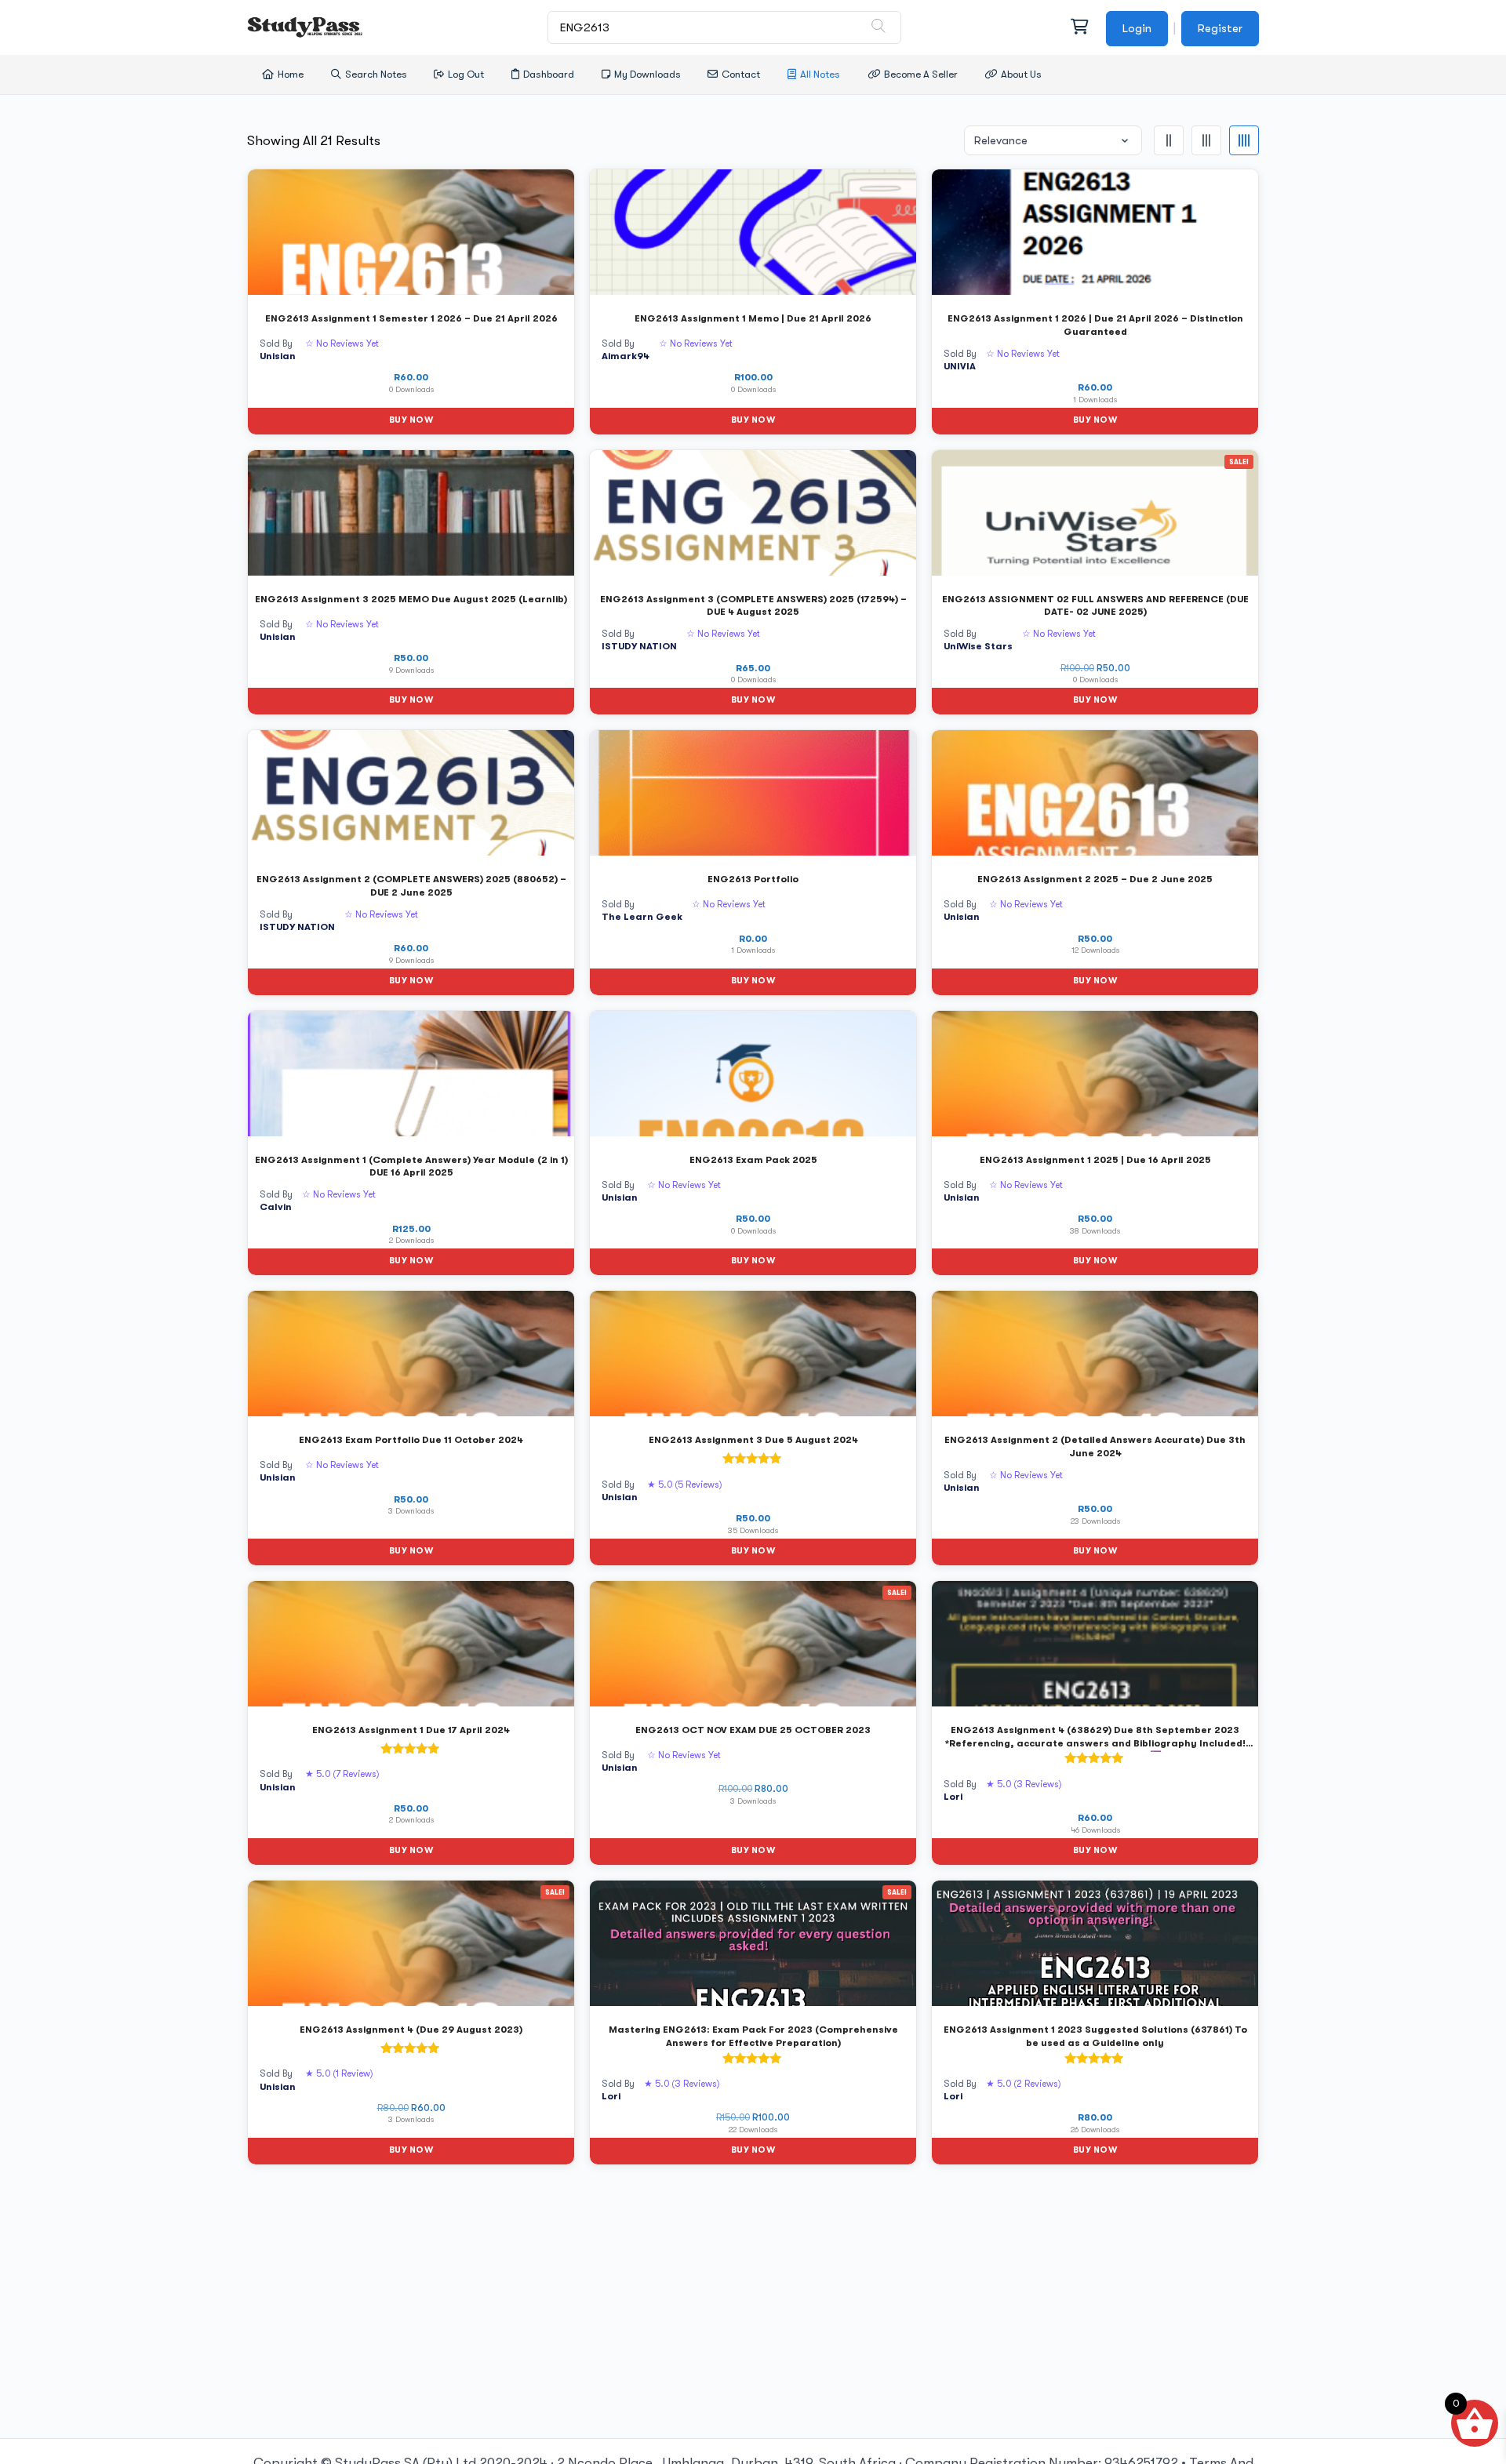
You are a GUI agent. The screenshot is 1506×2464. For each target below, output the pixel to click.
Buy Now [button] (411, 420)
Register (1220, 28)
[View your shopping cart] (1079, 27)
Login (1137, 28)
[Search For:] (725, 27)
